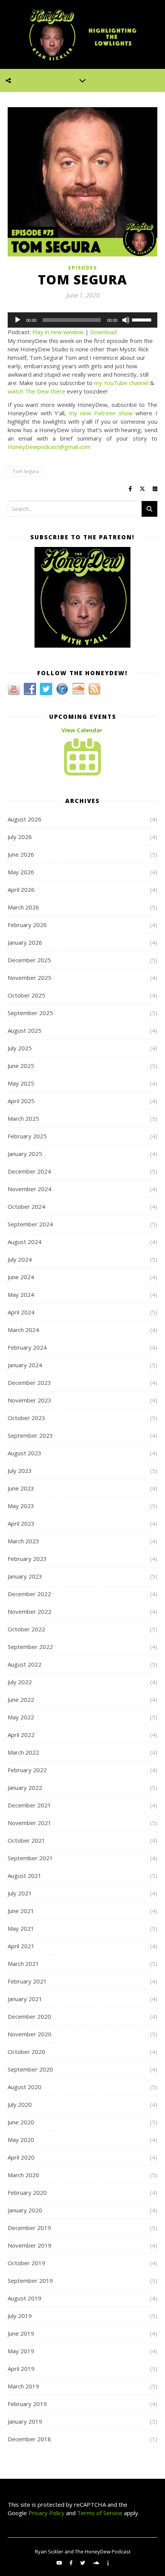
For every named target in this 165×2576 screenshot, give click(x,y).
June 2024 (21, 1277)
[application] (82, 320)
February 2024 (27, 1347)
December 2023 (29, 1383)
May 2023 (21, 1506)
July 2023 (20, 1471)
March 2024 (23, 1330)
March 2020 (23, 2175)
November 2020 (30, 2034)
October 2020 (26, 2052)
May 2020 (21, 2140)
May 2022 (21, 1717)
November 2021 (30, 1823)
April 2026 (21, 890)
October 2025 (26, 995)
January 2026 (25, 942)
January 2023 (25, 1576)
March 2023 (23, 1541)
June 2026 (21, 854)
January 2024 (25, 1365)
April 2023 (21, 1523)
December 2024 (29, 1171)
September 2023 (30, 1435)
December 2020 (29, 2016)
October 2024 (26, 1206)
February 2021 (27, 1981)
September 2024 (30, 1224)
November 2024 (30, 1189)
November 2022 (30, 1611)
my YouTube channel (121, 383)
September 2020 (30, 2069)
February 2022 (27, 1770)
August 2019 (25, 2298)
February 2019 (27, 2404)
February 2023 (27, 1559)
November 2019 (30, 2245)
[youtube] (60, 2563)
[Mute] (126, 320)
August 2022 (25, 1664)
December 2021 (29, 1805)
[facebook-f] (72, 2563)
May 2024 (21, 1295)
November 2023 (30, 1400)
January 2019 (25, 2421)
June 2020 (21, 2122)
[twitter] (83, 2563)
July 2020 (20, 2104)
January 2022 (25, 1788)
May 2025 (21, 1083)
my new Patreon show (101, 413)
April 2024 (21, 1312)
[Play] (18, 320)
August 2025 (25, 1030)
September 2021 (30, 1858)
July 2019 (20, 2316)
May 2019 (21, 2351)
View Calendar (82, 730)
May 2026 (21, 872)
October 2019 (26, 2263)
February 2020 (27, 2192)
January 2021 (25, 1999)
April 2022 (21, 1735)
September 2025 (30, 1013)
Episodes (83, 268)
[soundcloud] (97, 2563)
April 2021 (21, 1946)
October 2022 (26, 1629)
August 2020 (25, 2087)
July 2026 (20, 837)
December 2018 (29, 2439)
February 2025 (27, 1136)
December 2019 (29, 2228)
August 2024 (25, 1242)
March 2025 (23, 1118)
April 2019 (21, 2369)
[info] (108, 2563)
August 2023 (25, 1453)
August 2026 (25, 819)
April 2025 (21, 1101)
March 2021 (23, 1964)
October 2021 (26, 1840)
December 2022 (29, 1594)
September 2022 (30, 1647)
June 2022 (21, 1699)
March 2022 (23, 1752)
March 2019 (23, 2386)
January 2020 (25, 2210)
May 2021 (21, 1928)
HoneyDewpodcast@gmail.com (49, 447)
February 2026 (27, 925)
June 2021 (21, 1911)
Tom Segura (26, 471)
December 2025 (29, 960)
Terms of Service (100, 2513)
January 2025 (25, 1154)
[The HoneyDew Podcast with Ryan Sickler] (82, 34)
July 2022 (20, 1682)
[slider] (143, 319)
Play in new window (58, 332)
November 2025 (30, 978)
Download (103, 332)
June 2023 (21, 1488)
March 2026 (23, 907)
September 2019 (30, 2281)
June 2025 (21, 1066)
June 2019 (21, 2333)
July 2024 (20, 1259)
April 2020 (21, 2157)
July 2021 (20, 1893)
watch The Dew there (36, 391)
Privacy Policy (46, 2513)
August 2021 (25, 1876)
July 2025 (20, 1048)
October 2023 (26, 1418)
